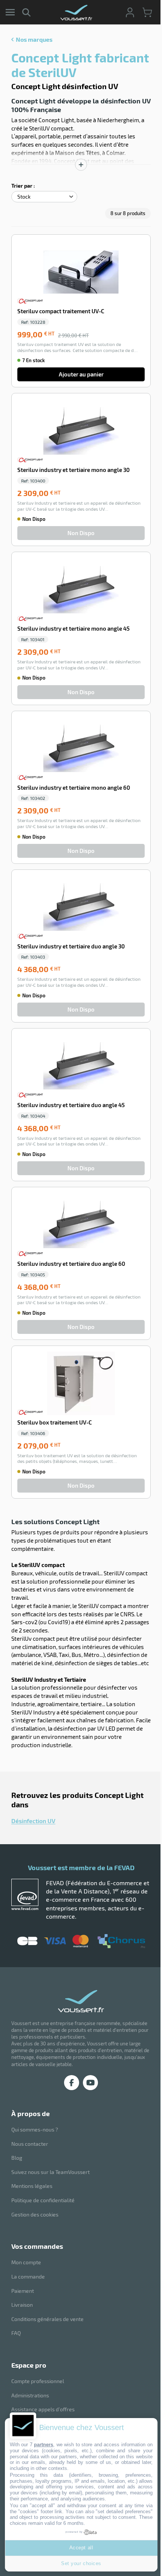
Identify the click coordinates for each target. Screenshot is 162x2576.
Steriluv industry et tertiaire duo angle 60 (71, 1264)
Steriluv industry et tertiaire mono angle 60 (74, 787)
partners (44, 2445)
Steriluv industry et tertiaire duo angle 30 (71, 946)
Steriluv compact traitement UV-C (61, 311)
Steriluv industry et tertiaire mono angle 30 (73, 470)
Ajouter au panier (81, 374)
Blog (17, 2158)
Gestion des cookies (35, 2214)
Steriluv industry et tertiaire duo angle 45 (71, 1105)
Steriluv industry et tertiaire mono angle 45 (73, 628)
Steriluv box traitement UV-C (55, 1422)
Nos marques (34, 39)
